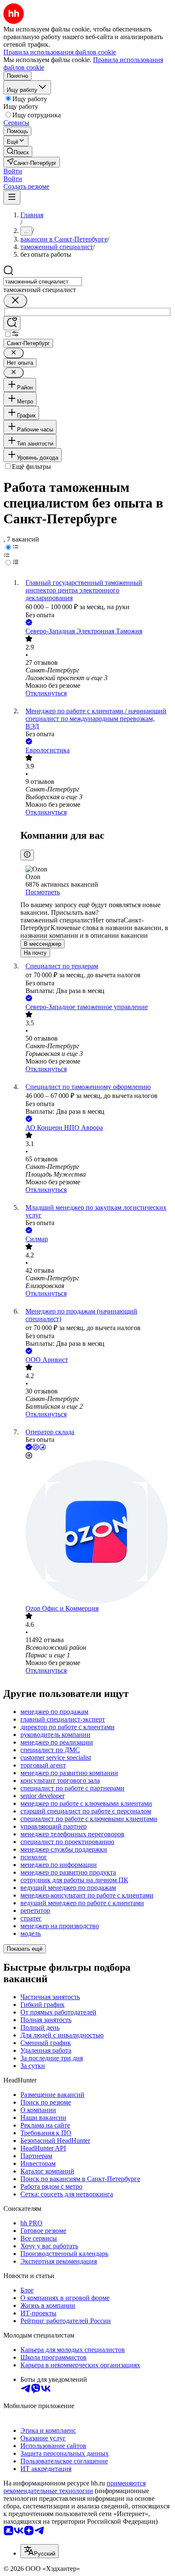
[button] (13, 171)
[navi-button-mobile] (12, 197)
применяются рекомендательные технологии (75, 2487)
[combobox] (43, 282)
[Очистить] (15, 301)
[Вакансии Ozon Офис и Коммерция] (96, 1533)
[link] (18, 152)
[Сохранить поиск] (12, 323)
